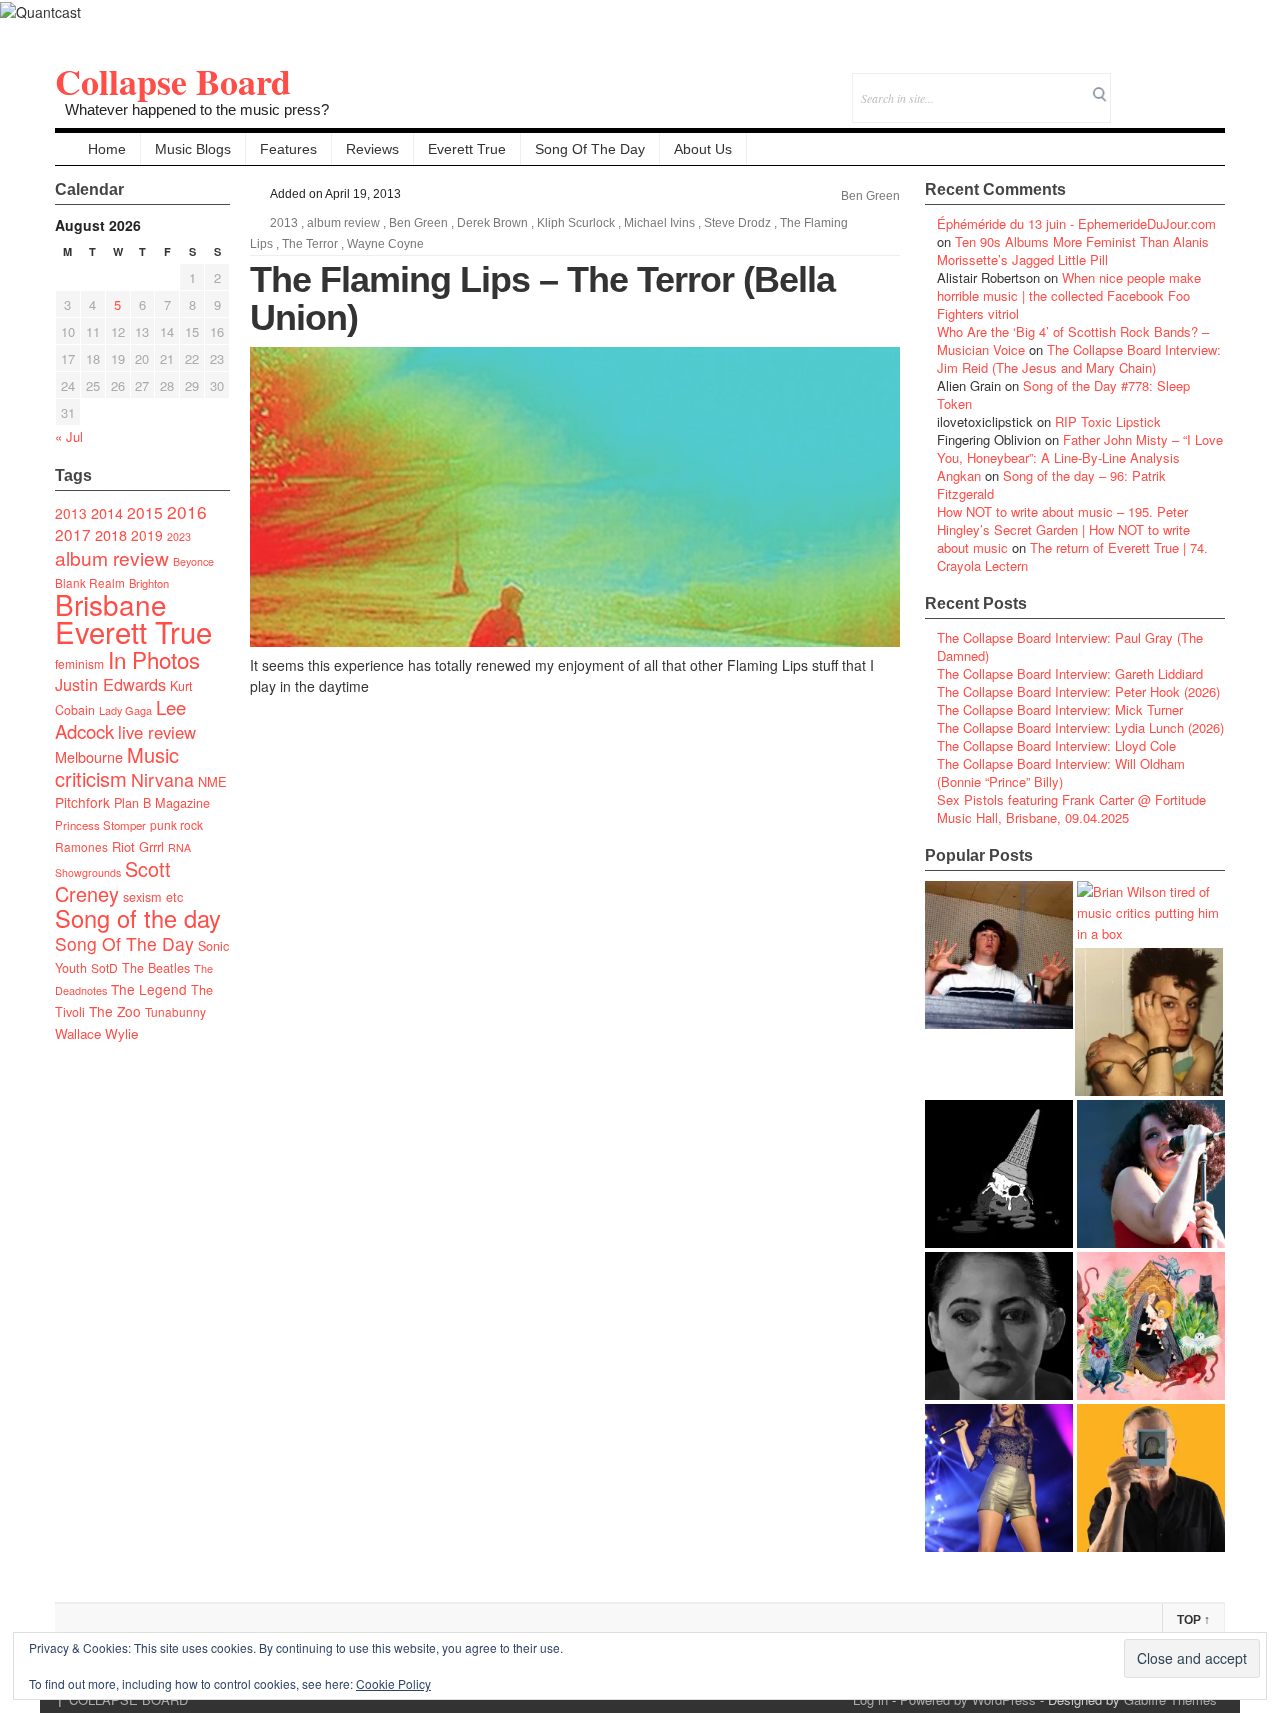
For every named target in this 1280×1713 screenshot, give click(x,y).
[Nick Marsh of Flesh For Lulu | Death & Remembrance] (1149, 1022)
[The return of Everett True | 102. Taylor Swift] (999, 1478)
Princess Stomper (100, 825)
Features (288, 149)
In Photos (154, 659)
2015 (145, 512)
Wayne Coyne (385, 244)
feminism (79, 663)
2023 (179, 536)
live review (157, 732)
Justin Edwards (110, 684)
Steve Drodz (737, 223)
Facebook (1155, 84)
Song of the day (138, 918)
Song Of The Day (590, 149)
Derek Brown (492, 223)
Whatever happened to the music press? (197, 109)
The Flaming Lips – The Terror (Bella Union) (542, 298)
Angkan (959, 475)
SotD (104, 967)
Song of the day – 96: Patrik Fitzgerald (1051, 484)
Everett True (467, 149)
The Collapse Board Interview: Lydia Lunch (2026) (1080, 727)
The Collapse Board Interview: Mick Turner (1060, 709)
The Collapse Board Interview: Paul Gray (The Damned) (1070, 646)
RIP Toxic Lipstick (1108, 421)
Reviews (372, 149)
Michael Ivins (659, 223)
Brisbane (111, 604)
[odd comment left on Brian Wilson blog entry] (999, 955)
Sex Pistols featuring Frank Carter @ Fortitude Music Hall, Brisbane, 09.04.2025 (1071, 808)
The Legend (149, 989)
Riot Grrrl (138, 846)
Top (1193, 1620)
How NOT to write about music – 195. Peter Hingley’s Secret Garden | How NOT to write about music (1063, 529)
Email (1182, 84)
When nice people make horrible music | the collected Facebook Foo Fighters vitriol (1069, 295)
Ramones (81, 846)
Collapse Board (173, 81)
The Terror (310, 244)
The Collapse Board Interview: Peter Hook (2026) (1078, 691)
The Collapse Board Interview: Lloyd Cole (1056, 745)
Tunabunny (175, 1011)
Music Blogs (193, 149)
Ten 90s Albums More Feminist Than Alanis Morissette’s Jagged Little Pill (1073, 250)
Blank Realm (90, 582)
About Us (703, 149)
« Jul (69, 436)
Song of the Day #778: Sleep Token (1063, 394)
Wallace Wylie (96, 1033)
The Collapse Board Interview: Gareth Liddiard (1070, 673)
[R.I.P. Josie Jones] (999, 1326)
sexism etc (153, 897)
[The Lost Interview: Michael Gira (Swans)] (1151, 1478)
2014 (107, 512)
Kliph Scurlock (576, 223)
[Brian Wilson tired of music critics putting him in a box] (1151, 912)
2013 (71, 513)
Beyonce (193, 561)
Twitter (1128, 84)
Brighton (149, 583)
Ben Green (870, 196)
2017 (73, 534)
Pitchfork (82, 802)
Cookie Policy (393, 1683)
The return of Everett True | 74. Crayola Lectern (1072, 556)
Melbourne (89, 756)
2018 (111, 534)
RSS (1209, 84)
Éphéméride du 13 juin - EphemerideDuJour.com (1076, 223)
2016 (187, 511)
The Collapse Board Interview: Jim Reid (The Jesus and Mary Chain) (1079, 358)
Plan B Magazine (162, 803)
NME (212, 781)
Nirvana (162, 779)
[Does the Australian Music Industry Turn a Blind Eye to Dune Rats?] (999, 1174)
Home (107, 149)
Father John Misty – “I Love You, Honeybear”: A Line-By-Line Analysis (1080, 448)
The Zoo (115, 1011)
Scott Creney (113, 881)
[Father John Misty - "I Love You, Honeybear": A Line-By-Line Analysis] (1151, 1326)
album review (112, 557)
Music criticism (117, 766)
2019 (147, 535)
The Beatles (156, 968)
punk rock (176, 824)
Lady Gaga (125, 710)
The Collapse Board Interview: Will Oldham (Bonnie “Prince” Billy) (1061, 772)
